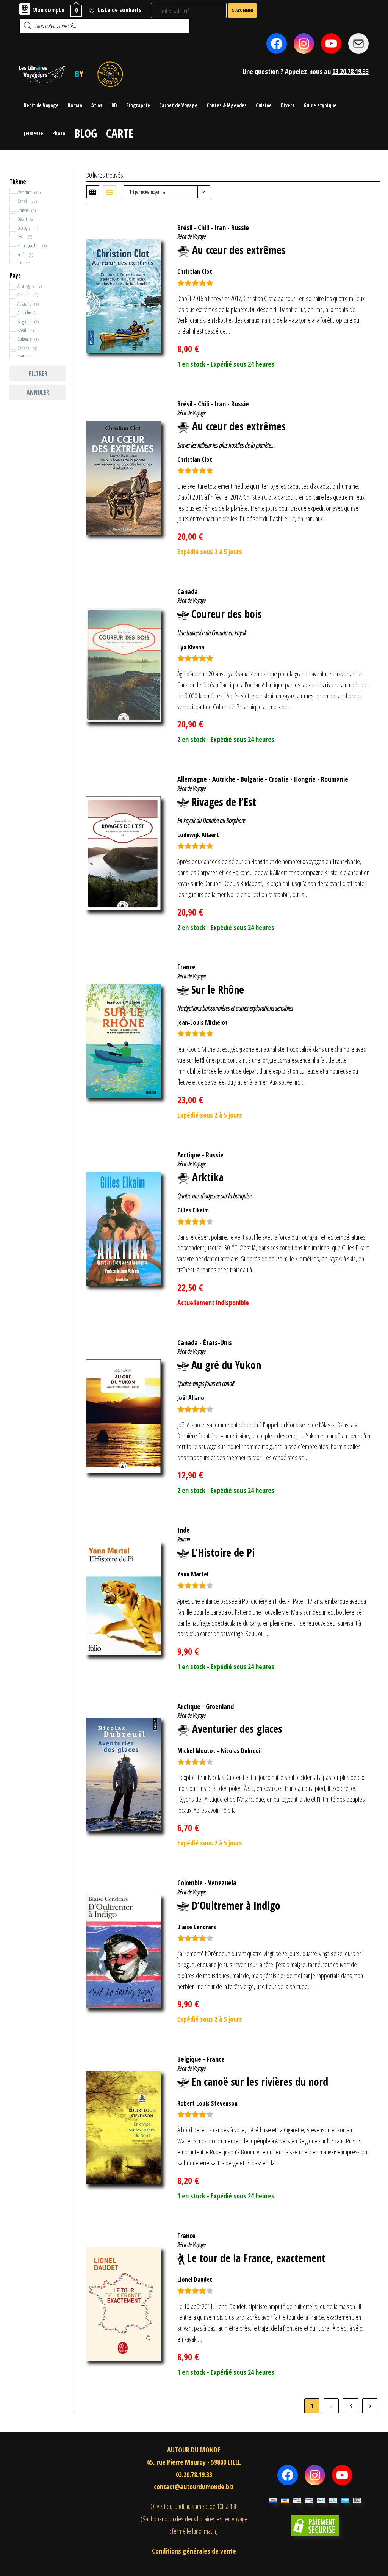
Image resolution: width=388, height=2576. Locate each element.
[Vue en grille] (93, 192)
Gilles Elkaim (193, 1210)
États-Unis (217, 1342)
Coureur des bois (227, 614)
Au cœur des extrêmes (239, 250)
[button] (363, 224)
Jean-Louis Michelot (203, 1022)
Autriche (224, 779)
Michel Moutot (196, 1751)
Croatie (279, 779)
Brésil (185, 227)
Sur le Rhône (218, 989)
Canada (188, 591)
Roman (184, 1539)
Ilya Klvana (191, 647)
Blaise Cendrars (197, 1927)
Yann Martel (193, 1574)
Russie (240, 227)
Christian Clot (195, 271)
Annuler (38, 392)
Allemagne (192, 779)
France (186, 967)
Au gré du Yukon (226, 1365)
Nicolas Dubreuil (241, 1751)
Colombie (190, 1883)
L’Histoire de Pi (223, 1552)
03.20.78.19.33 (350, 71)
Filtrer (38, 373)
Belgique (189, 2059)
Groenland (220, 1706)
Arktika (208, 1177)
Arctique (189, 1155)
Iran (220, 227)
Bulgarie (252, 779)
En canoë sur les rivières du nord (260, 2082)
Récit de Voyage (192, 237)
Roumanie (335, 779)
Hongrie (305, 779)
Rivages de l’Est (224, 802)
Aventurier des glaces (237, 1729)
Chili (203, 227)
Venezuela (222, 1883)
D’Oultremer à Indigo (236, 1905)
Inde (184, 1530)
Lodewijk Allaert (198, 835)
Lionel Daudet (195, 2280)
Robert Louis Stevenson (207, 2103)
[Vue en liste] (110, 192)
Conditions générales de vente (194, 2551)
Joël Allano (191, 1398)
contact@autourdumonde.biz (194, 2487)
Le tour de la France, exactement (256, 2258)
